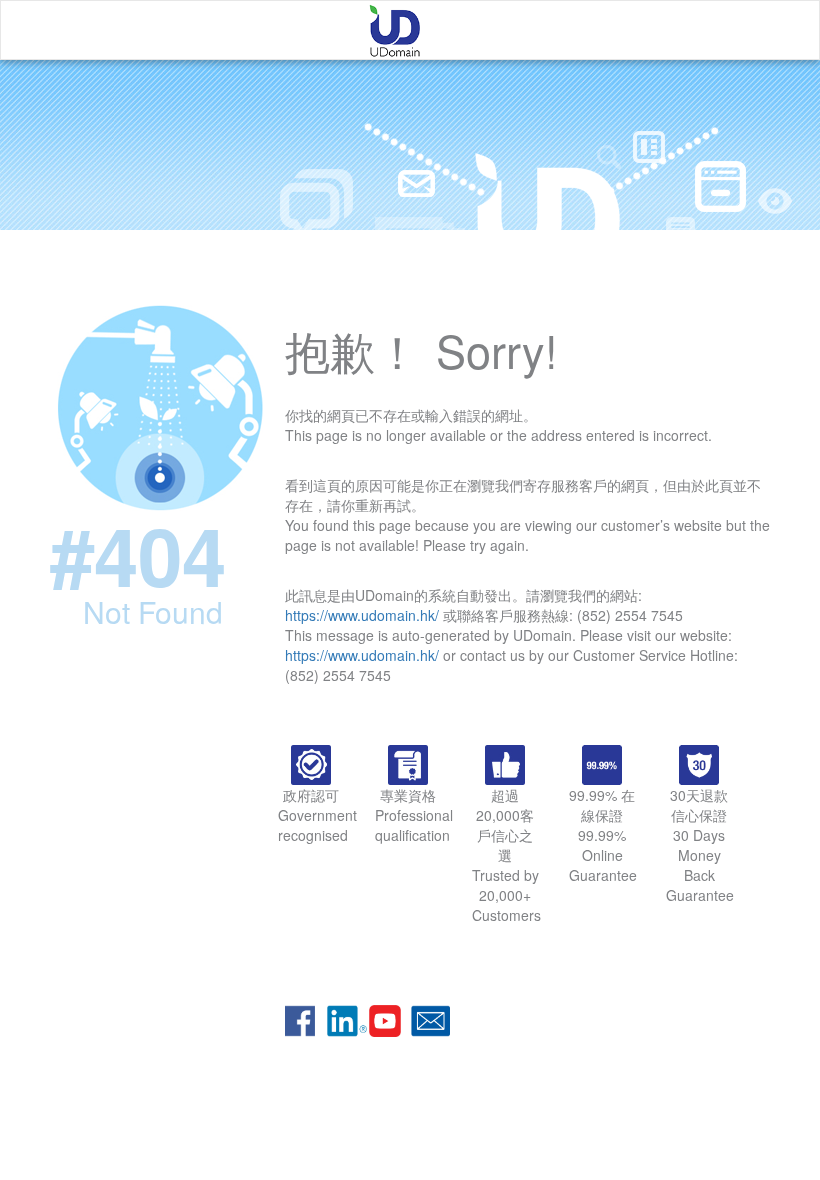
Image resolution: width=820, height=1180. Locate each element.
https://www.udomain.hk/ (362, 615)
